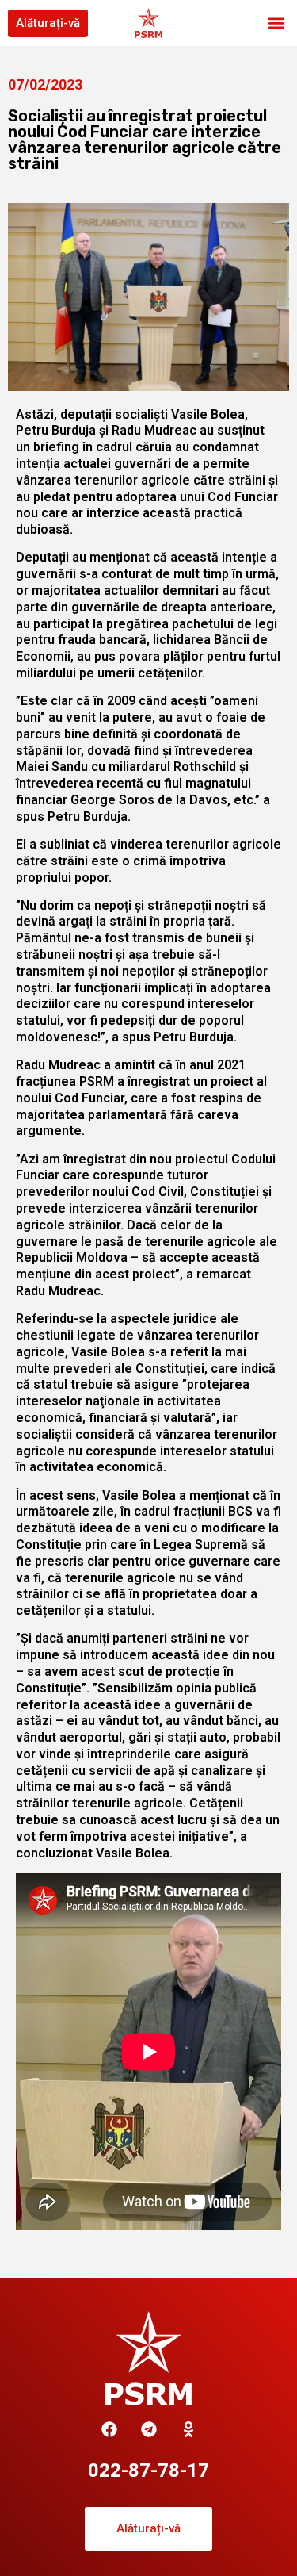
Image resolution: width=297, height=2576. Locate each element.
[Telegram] (149, 2429)
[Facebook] (109, 2429)
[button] (276, 23)
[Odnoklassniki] (188, 2429)
